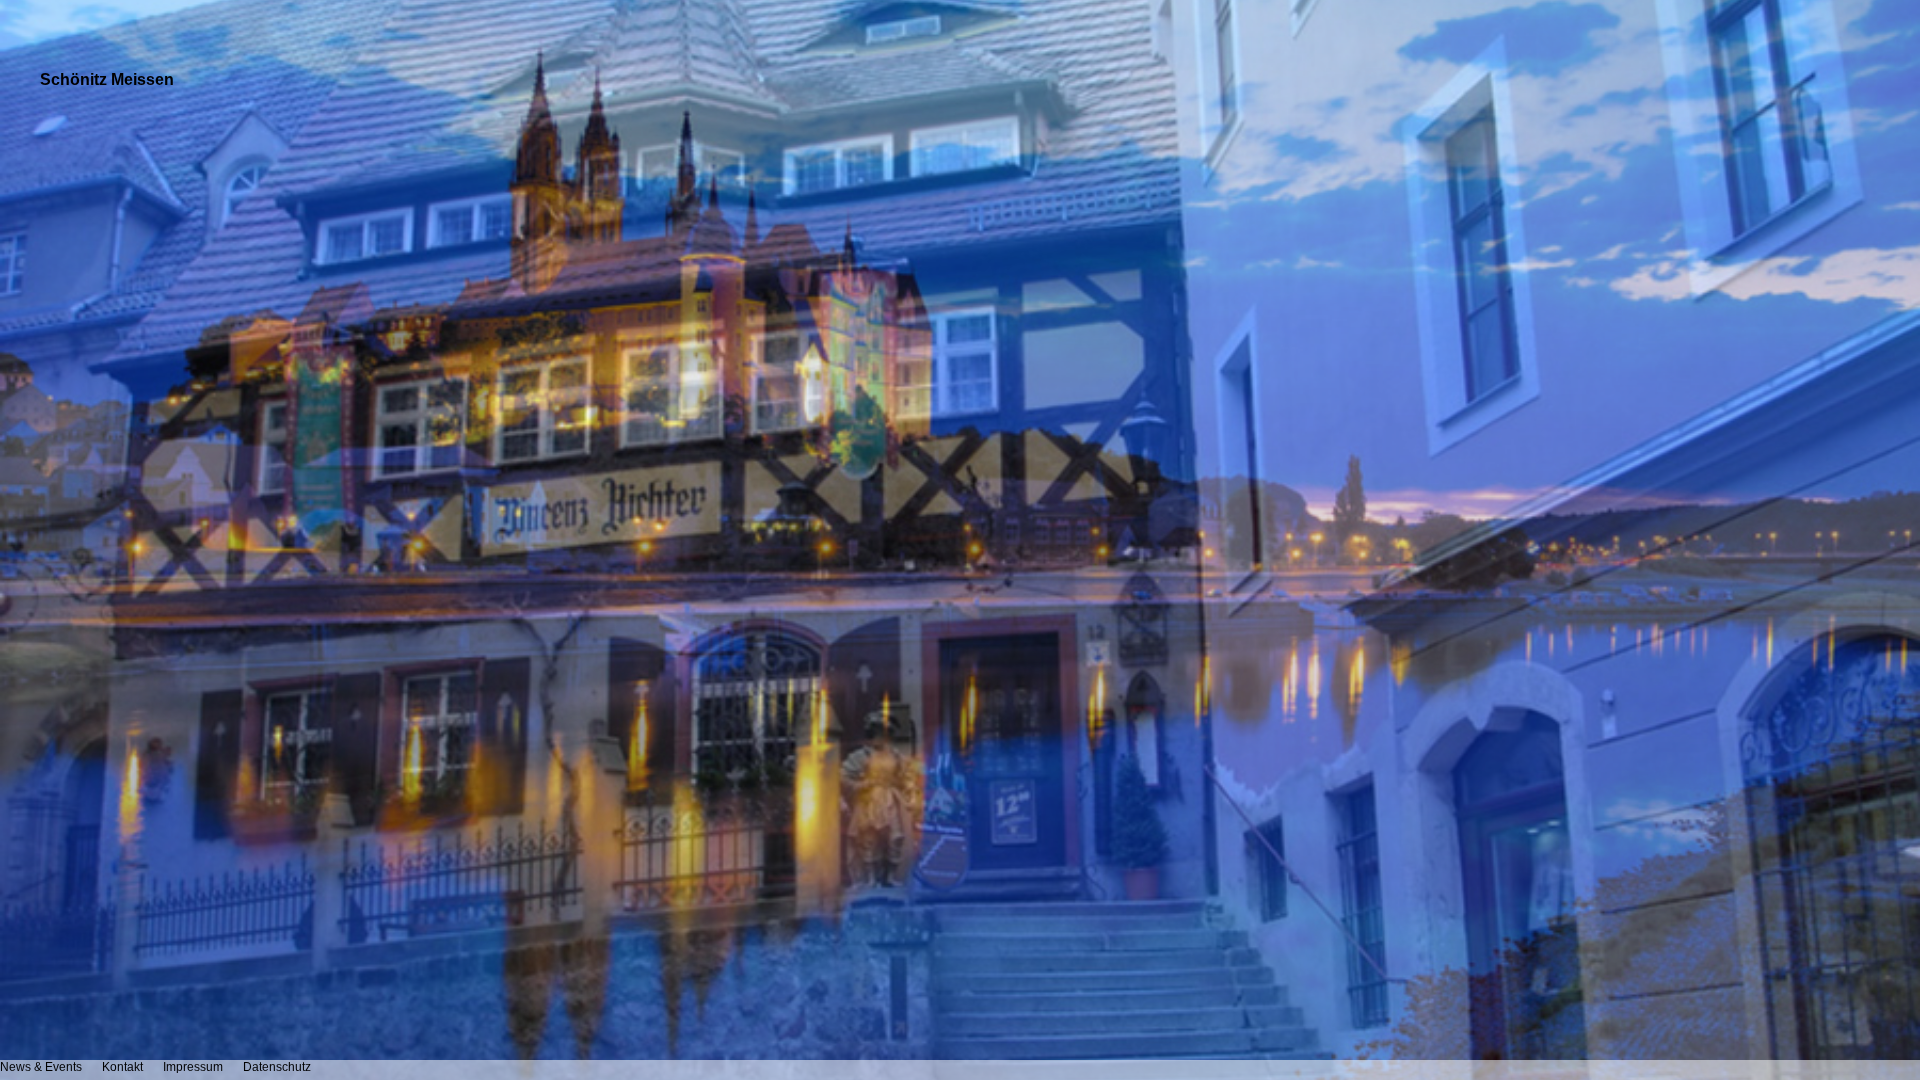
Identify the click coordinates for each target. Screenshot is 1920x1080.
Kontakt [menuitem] (122, 1067)
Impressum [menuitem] (193, 1067)
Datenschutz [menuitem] (277, 1067)
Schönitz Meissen (107, 79)
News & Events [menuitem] (41, 1067)
